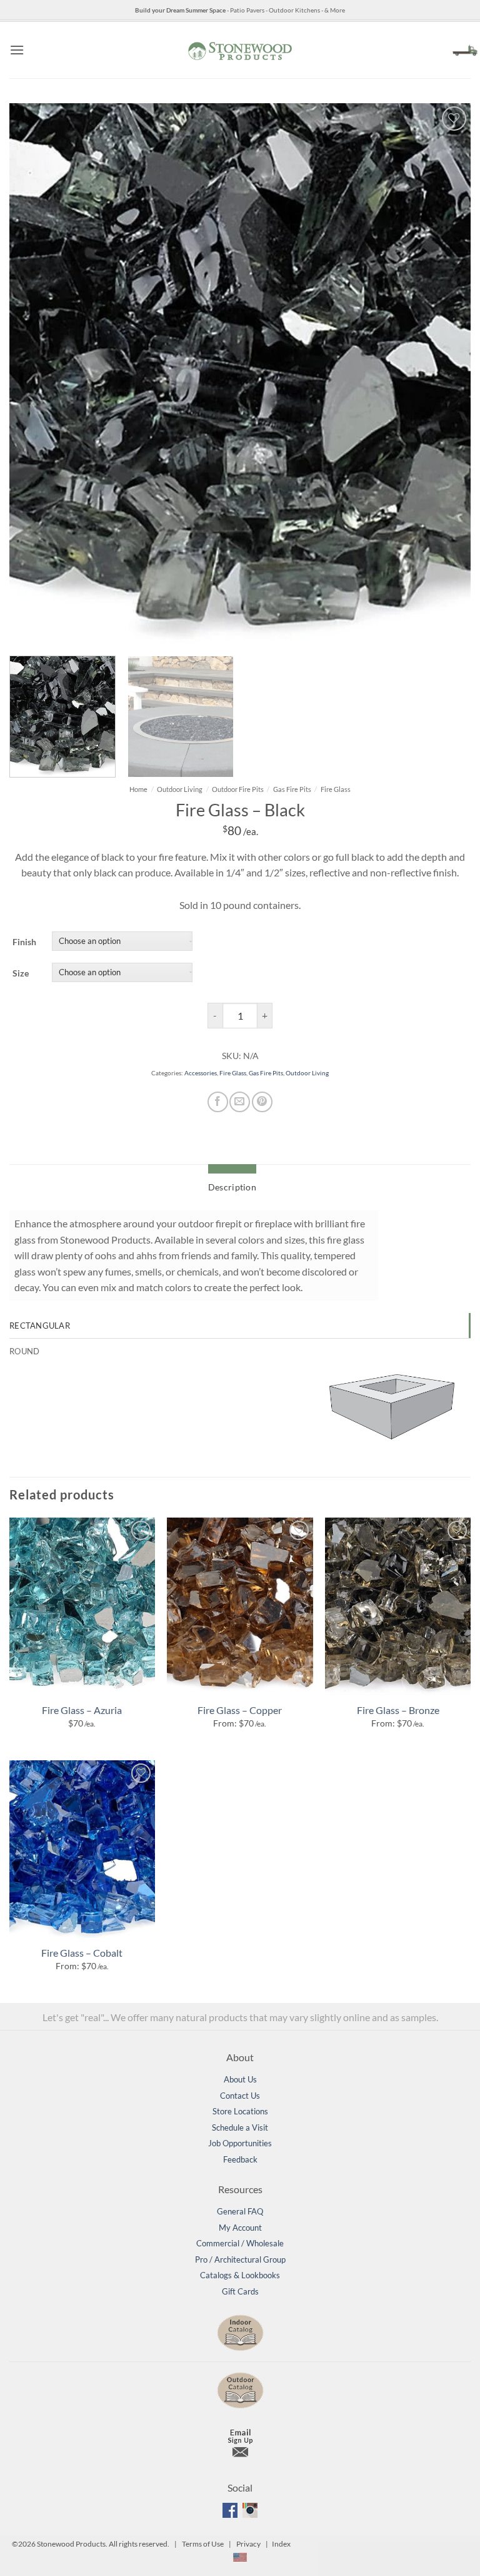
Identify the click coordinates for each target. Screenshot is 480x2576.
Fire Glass (336, 789)
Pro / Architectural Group (240, 2259)
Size (21, 973)
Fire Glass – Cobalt (82, 1953)
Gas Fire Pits (292, 789)
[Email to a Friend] (240, 1102)
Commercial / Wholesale (240, 2243)
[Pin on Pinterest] (262, 1102)
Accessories (201, 1073)
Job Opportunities (240, 2143)
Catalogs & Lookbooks (240, 2275)
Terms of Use (203, 2544)
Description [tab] (232, 1187)
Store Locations (240, 2111)
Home (138, 789)
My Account (240, 2228)
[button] (17, 50)
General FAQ (240, 2211)
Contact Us (240, 2096)
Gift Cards (240, 2291)
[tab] (239, 1326)
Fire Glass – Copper (240, 1710)
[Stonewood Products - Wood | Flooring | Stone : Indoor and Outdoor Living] (240, 50)
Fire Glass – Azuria (82, 1710)
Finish (24, 942)
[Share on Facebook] (218, 1102)
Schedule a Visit (240, 2127)
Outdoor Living (180, 789)
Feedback (240, 2159)
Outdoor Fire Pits (238, 789)
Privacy (248, 2544)
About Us (240, 2079)
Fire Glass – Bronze (398, 1710)
